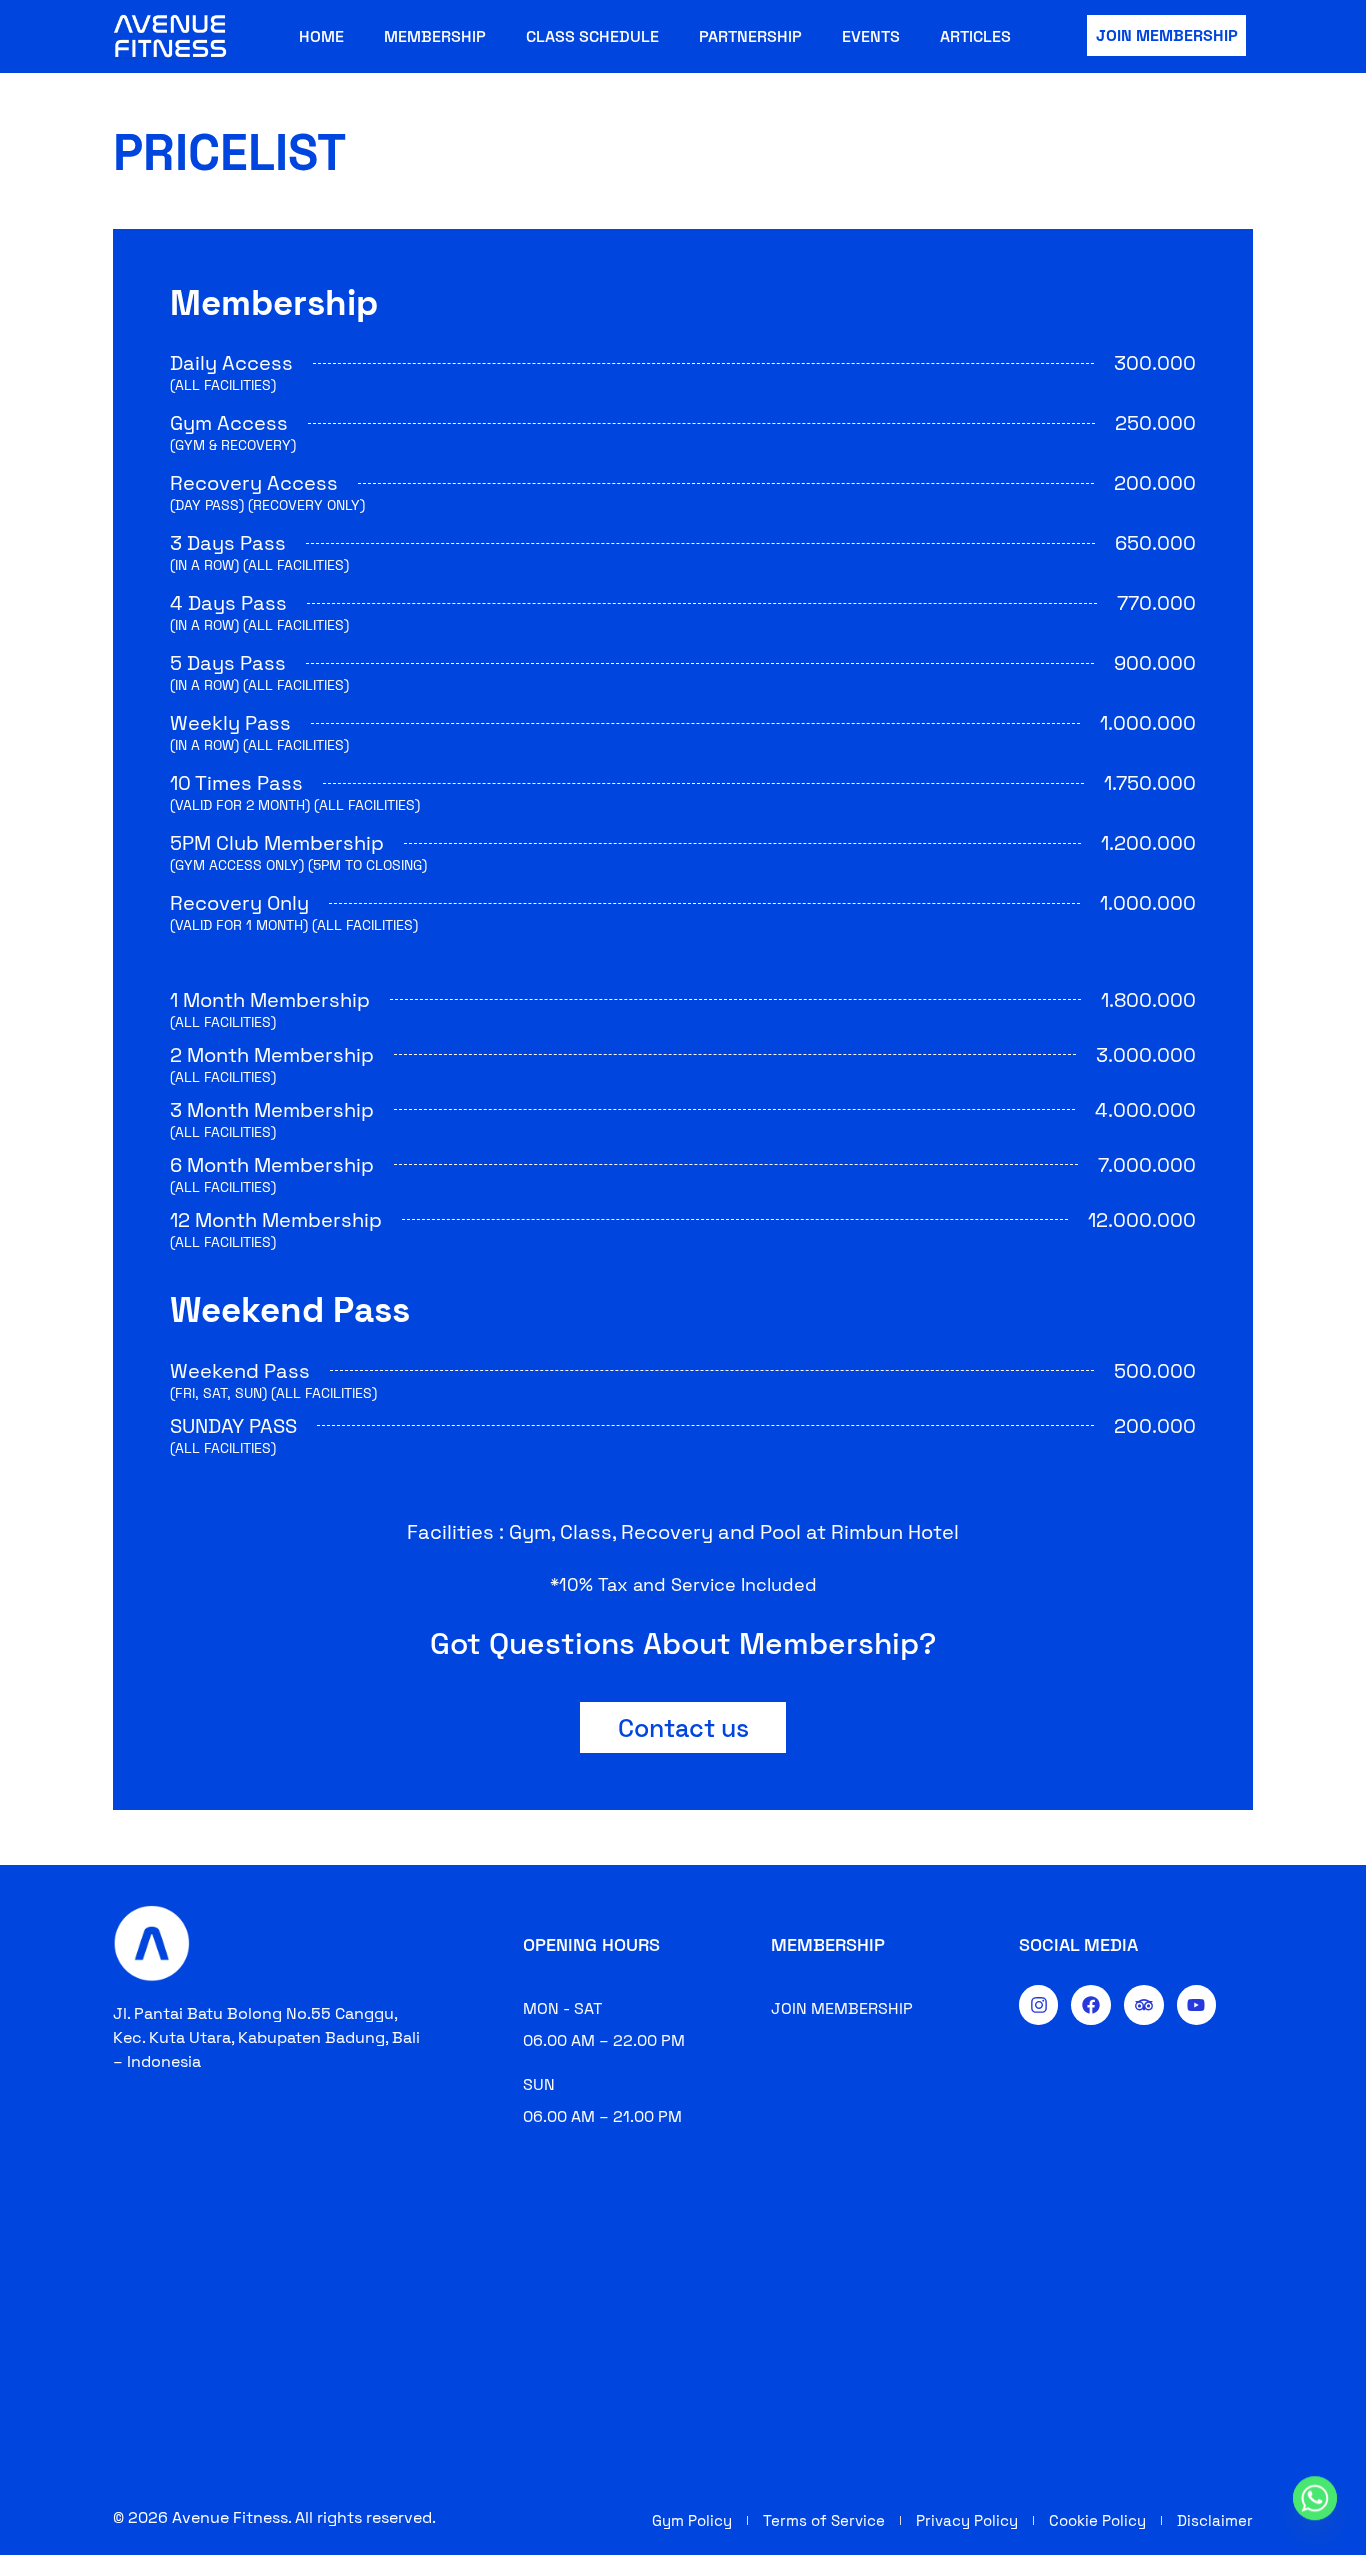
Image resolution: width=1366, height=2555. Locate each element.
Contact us (683, 1728)
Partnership (750, 36)
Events (871, 36)
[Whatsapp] (1315, 2508)
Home (321, 36)
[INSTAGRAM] (1039, 2005)
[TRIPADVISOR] (1144, 2005)
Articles (975, 36)
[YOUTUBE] (1197, 2005)
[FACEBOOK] (1091, 2005)
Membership (435, 36)
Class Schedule (592, 36)
